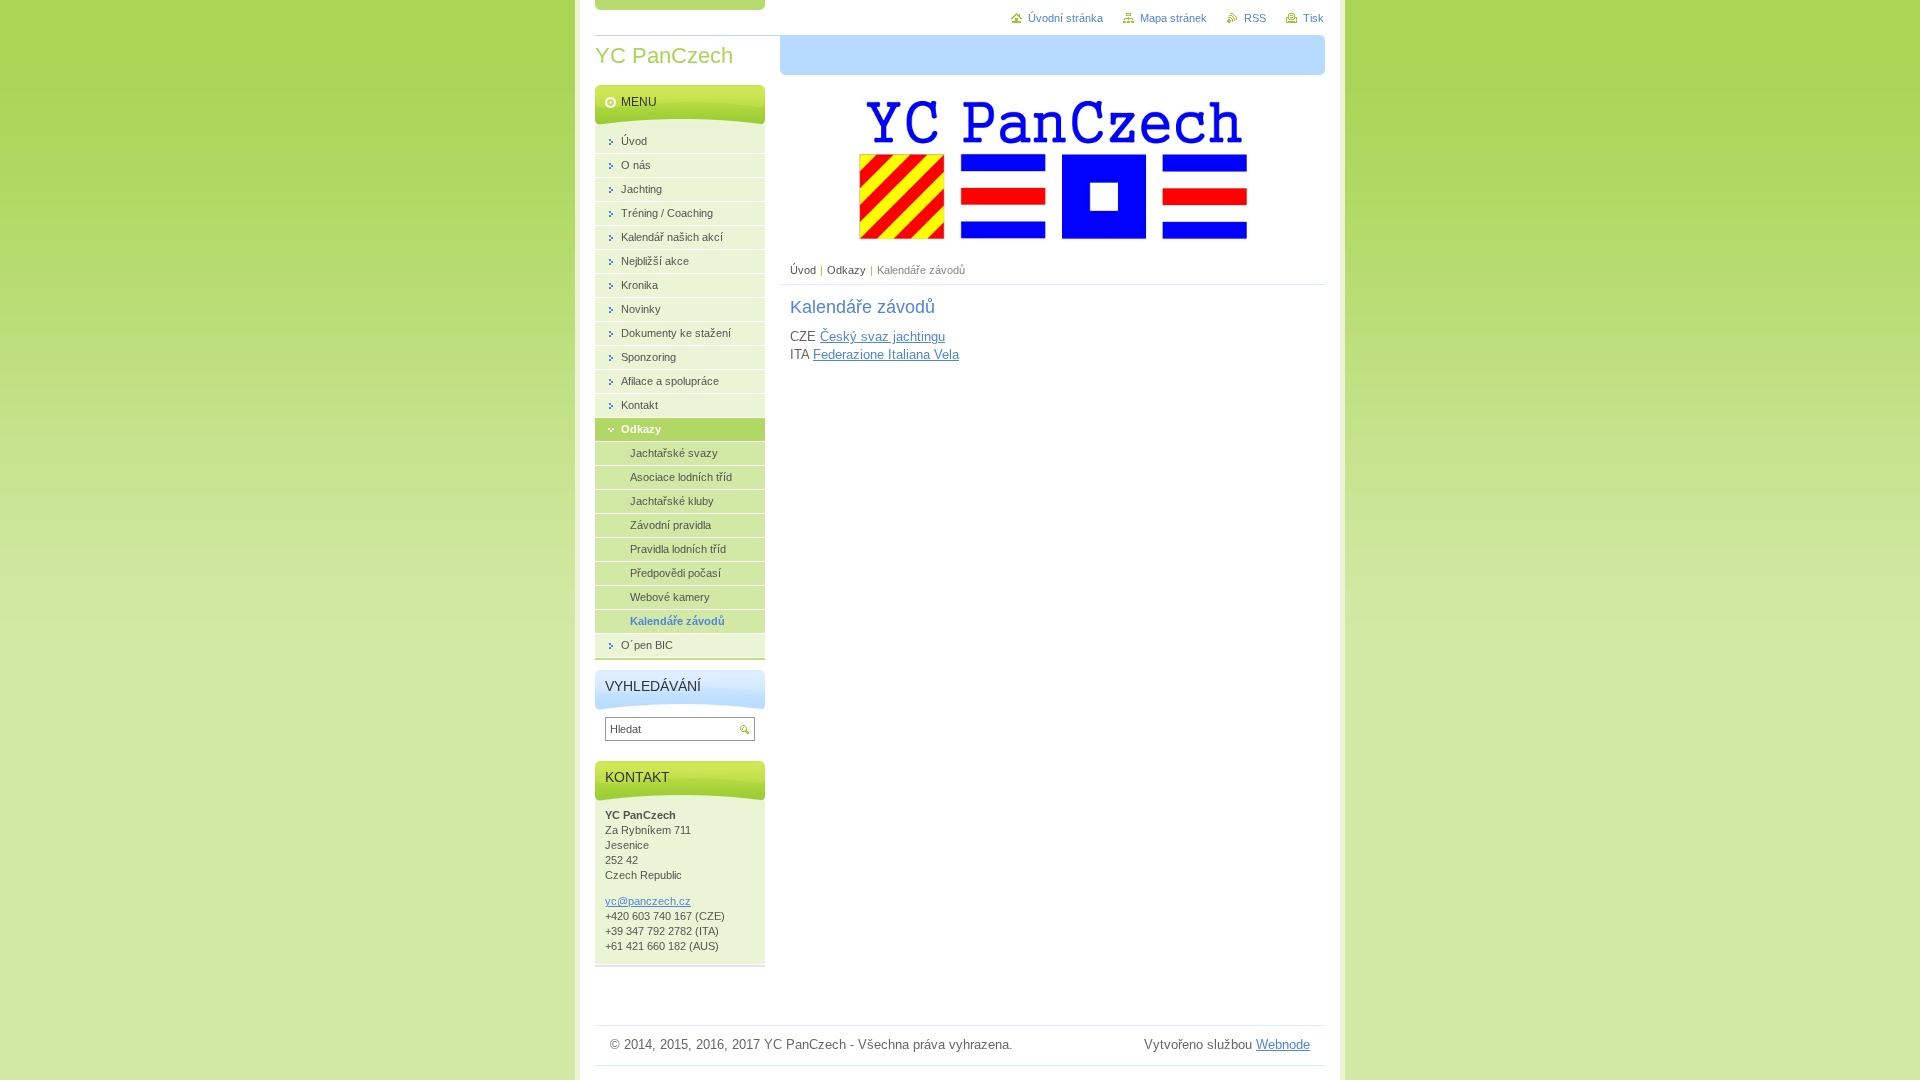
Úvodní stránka (1065, 18)
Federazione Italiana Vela (886, 354)
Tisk (1313, 18)
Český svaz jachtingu (882, 336)
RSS (1255, 18)
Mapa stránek (1173, 18)
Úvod (803, 270)
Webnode (1283, 1044)
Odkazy (846, 270)
